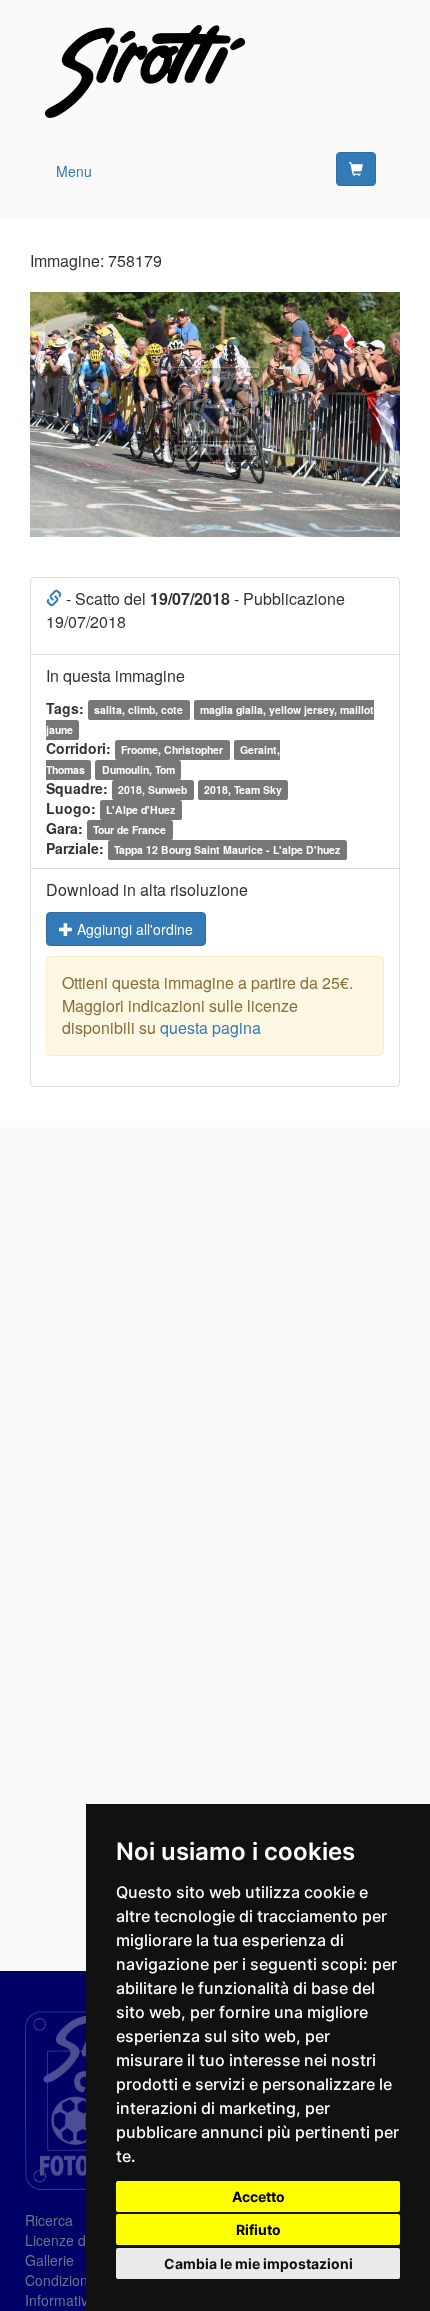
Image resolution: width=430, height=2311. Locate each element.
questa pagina (210, 1027)
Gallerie (49, 2260)
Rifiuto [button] (258, 2229)
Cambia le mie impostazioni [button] (258, 2263)
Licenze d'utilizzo (78, 2240)
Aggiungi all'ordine (133, 929)
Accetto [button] (258, 2196)
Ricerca (49, 2220)
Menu (74, 171)
